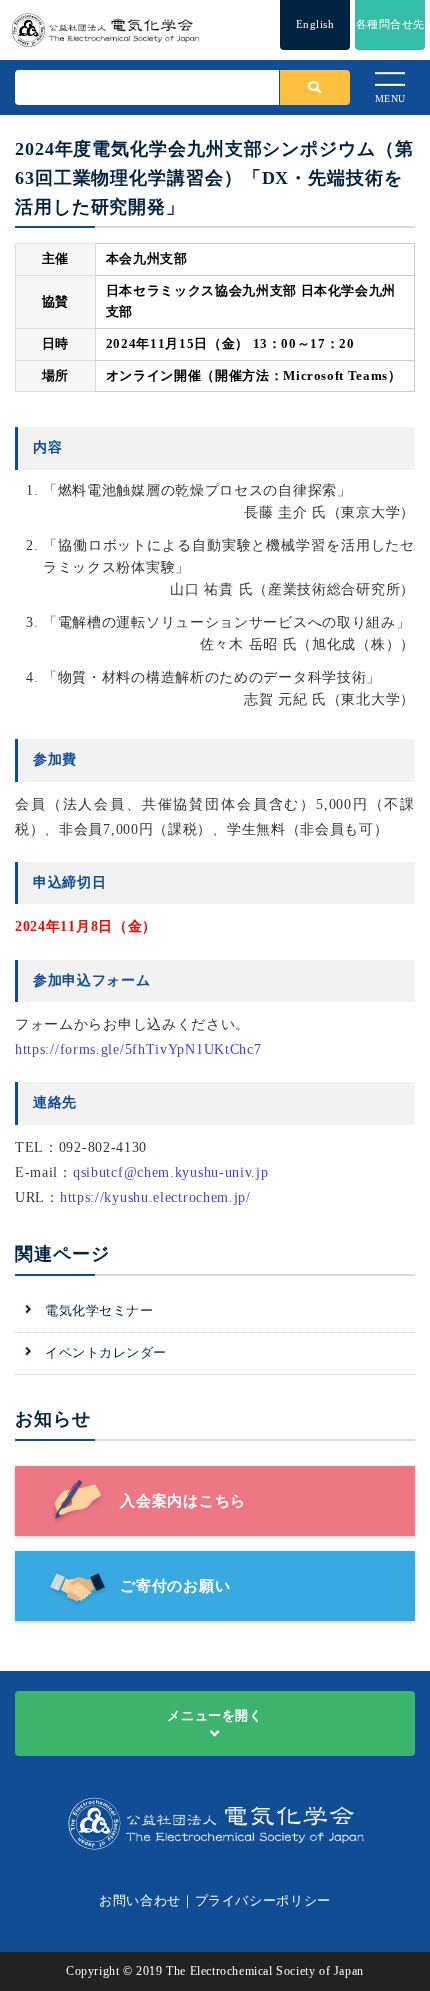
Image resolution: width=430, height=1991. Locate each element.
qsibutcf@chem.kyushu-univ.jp (171, 1172)
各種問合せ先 (390, 24)
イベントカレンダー (106, 1352)
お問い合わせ (140, 1900)
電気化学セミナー (99, 1310)
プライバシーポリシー (263, 1900)
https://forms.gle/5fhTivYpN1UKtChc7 (138, 1049)
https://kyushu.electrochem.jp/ (155, 1197)
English (315, 24)
